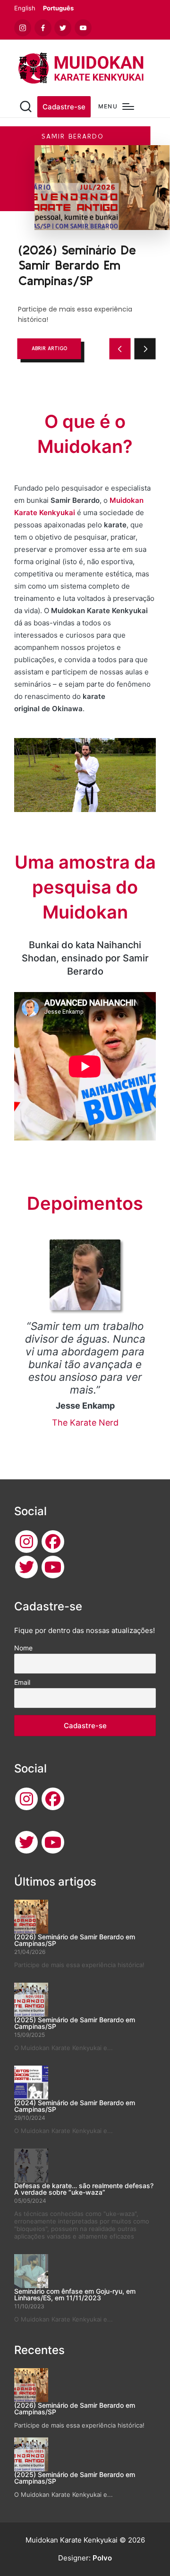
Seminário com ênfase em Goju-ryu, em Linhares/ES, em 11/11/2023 (75, 2294)
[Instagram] (26, 1542)
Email (22, 1682)
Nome (23, 1648)
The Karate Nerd (85, 1423)
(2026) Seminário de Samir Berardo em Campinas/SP (75, 1940)
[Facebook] (53, 1542)
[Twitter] (26, 1567)
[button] (64, 107)
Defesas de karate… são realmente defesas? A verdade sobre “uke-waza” (84, 2189)
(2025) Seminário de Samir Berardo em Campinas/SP (75, 2023)
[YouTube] (53, 1567)
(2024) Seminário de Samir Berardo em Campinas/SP (75, 2106)
